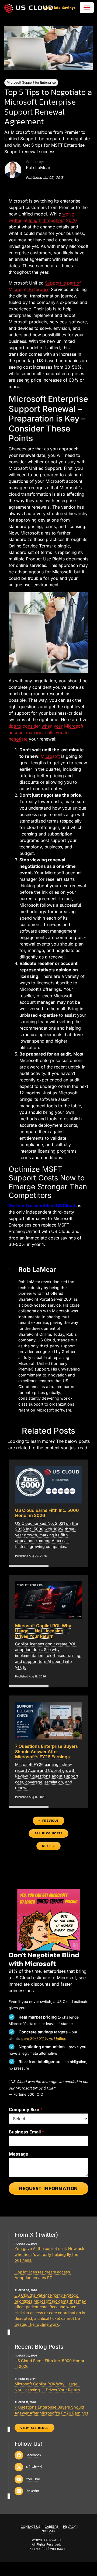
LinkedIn (32, 2491)
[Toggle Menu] (87, 8)
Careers (52, 2527)
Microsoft (50, 756)
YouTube (33, 2479)
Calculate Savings (60, 8)
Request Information (48, 2188)
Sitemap (49, 2531)
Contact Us (30, 2527)
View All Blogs (34, 2428)
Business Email (26, 2132)
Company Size (26, 2109)
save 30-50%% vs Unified (44, 2039)
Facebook (33, 2455)
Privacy (70, 2527)
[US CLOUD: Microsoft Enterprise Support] (29, 8)
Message (19, 2154)
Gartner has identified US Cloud (42, 1205)
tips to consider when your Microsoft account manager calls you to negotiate (46, 732)
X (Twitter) (34, 2467)
